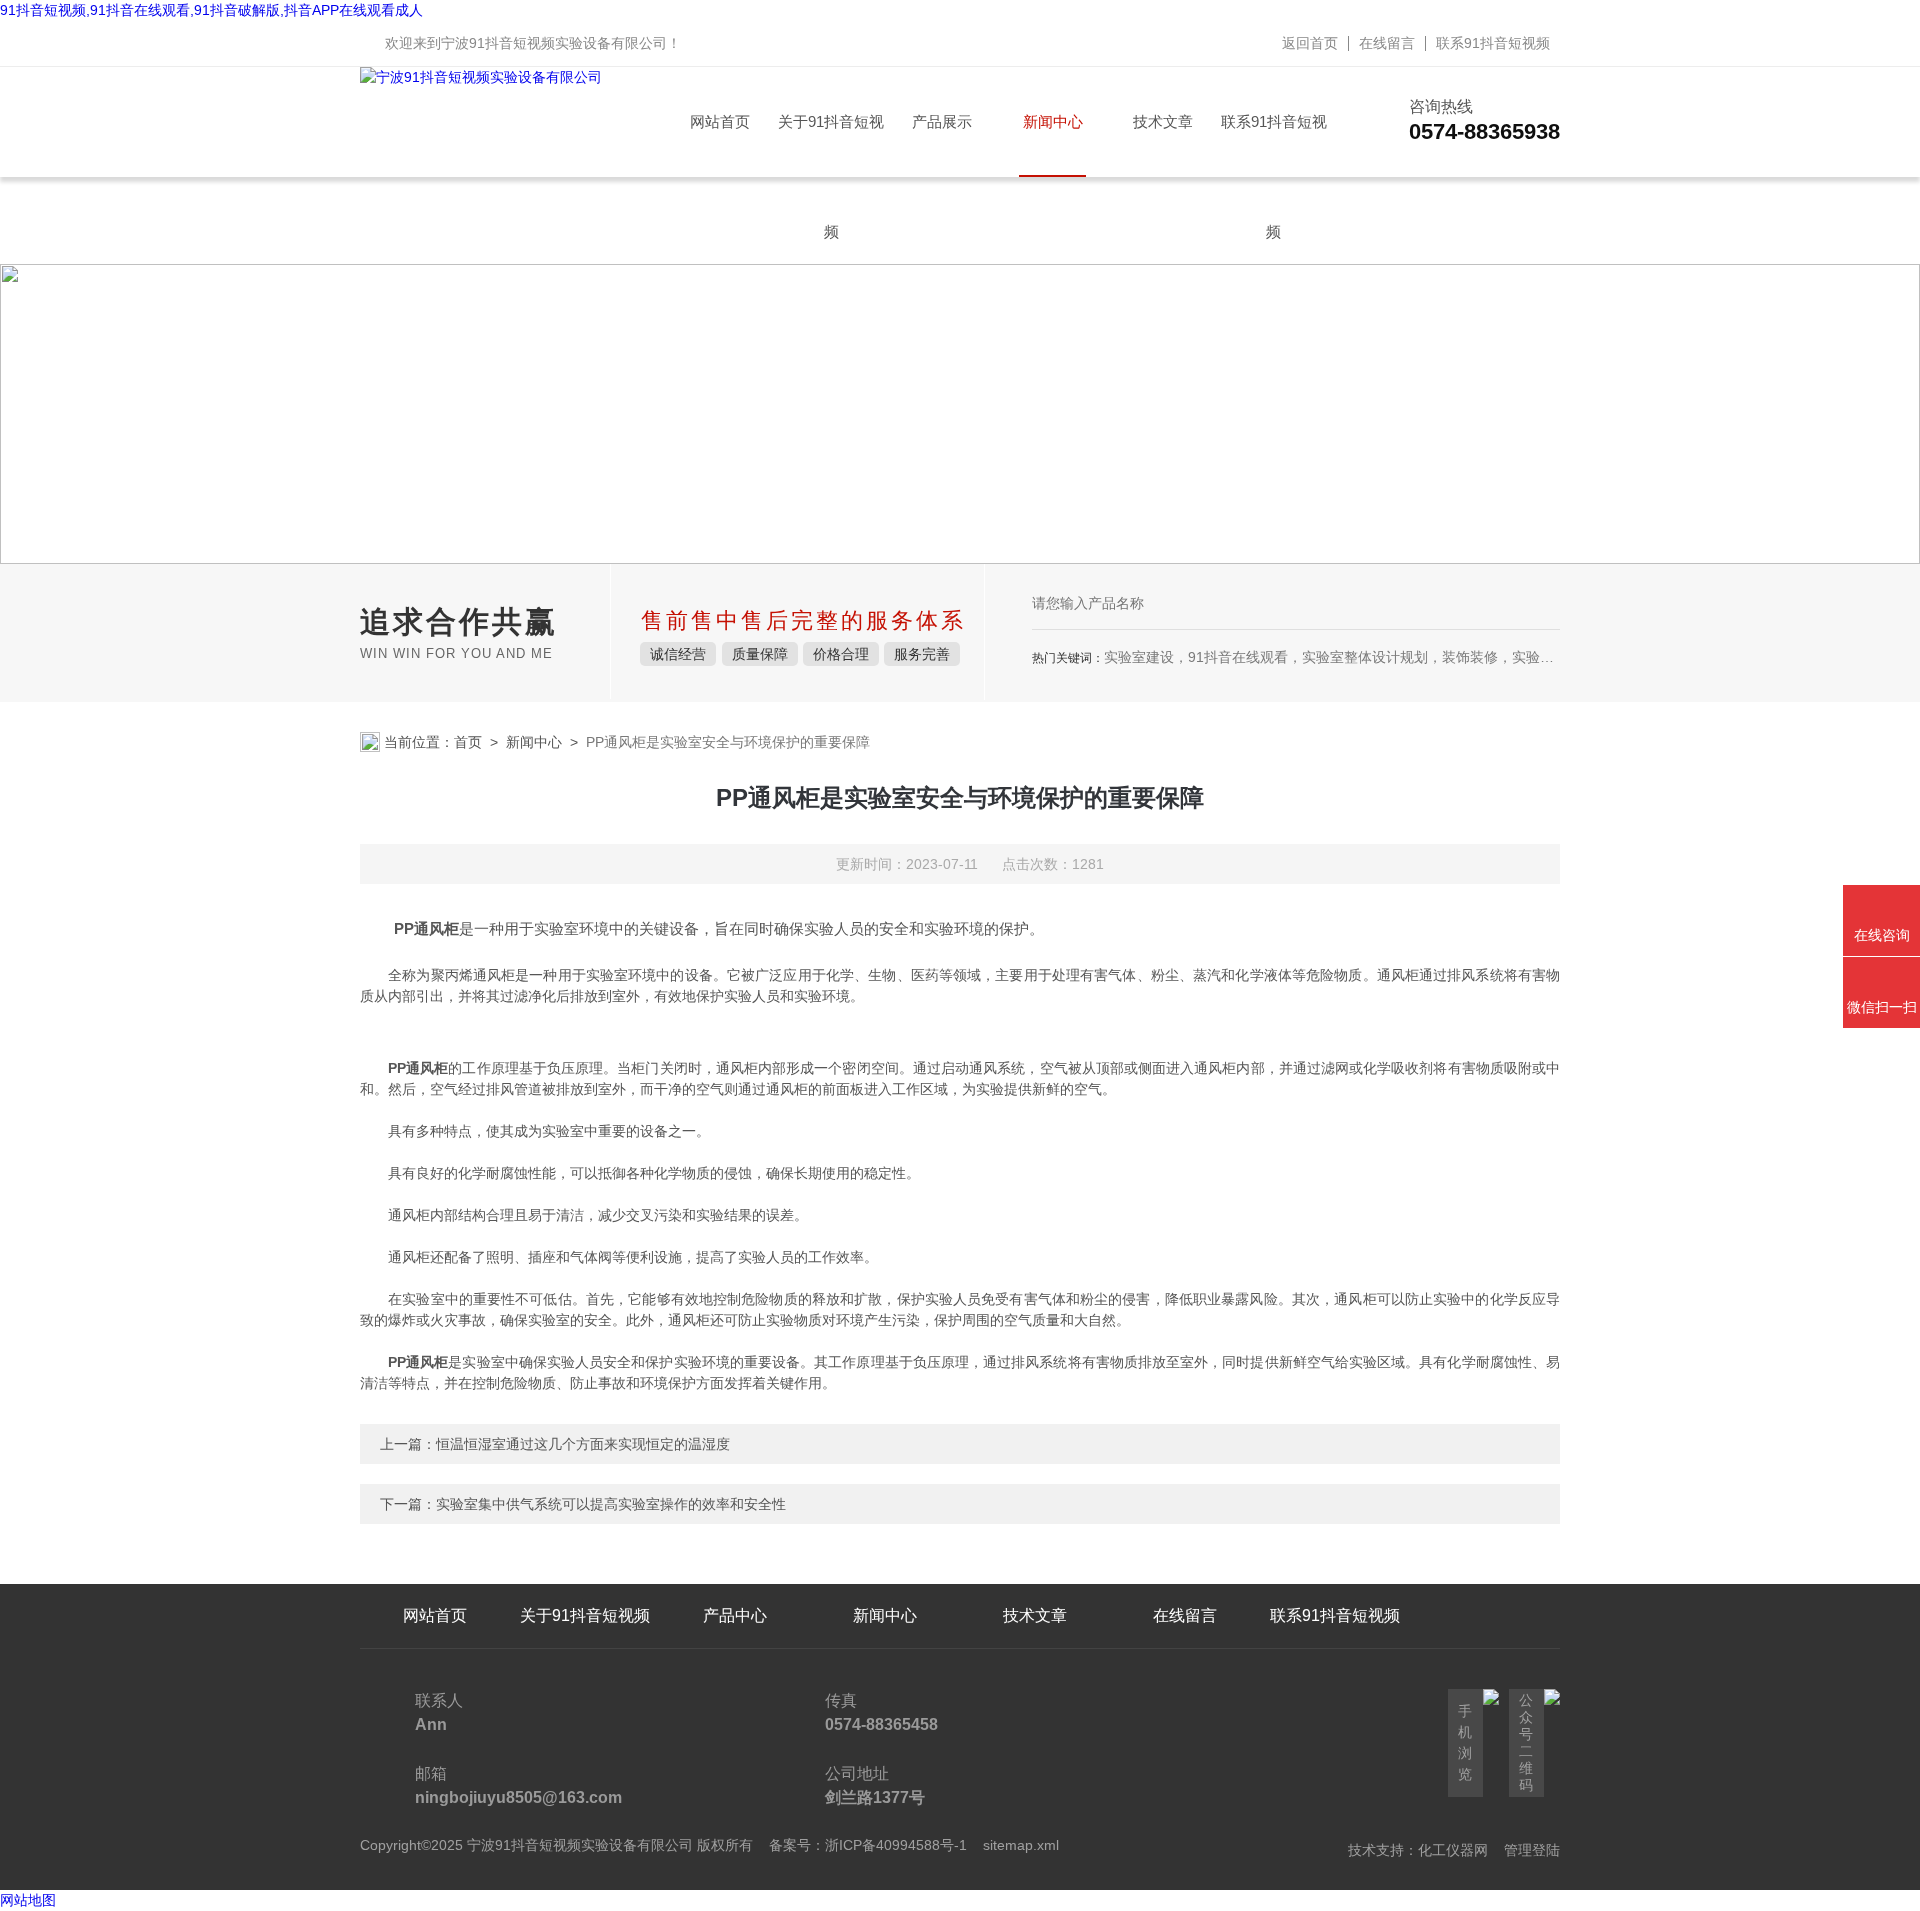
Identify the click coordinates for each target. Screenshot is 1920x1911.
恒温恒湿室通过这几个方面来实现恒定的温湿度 (583, 1444)
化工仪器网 (1453, 1850)
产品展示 (942, 121)
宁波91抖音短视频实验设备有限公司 (554, 43)
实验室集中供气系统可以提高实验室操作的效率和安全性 (611, 1504)
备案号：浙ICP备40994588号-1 (868, 1845)
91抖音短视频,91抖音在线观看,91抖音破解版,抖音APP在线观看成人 (211, 10)
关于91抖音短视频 (831, 145)
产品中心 (735, 1615)
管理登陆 (1532, 1850)
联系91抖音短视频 (1493, 43)
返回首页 (1310, 43)
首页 (468, 742)
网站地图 (28, 1900)
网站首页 (720, 121)
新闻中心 (1053, 121)
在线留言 (1387, 43)
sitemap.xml (1021, 1845)
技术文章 (1163, 121)
